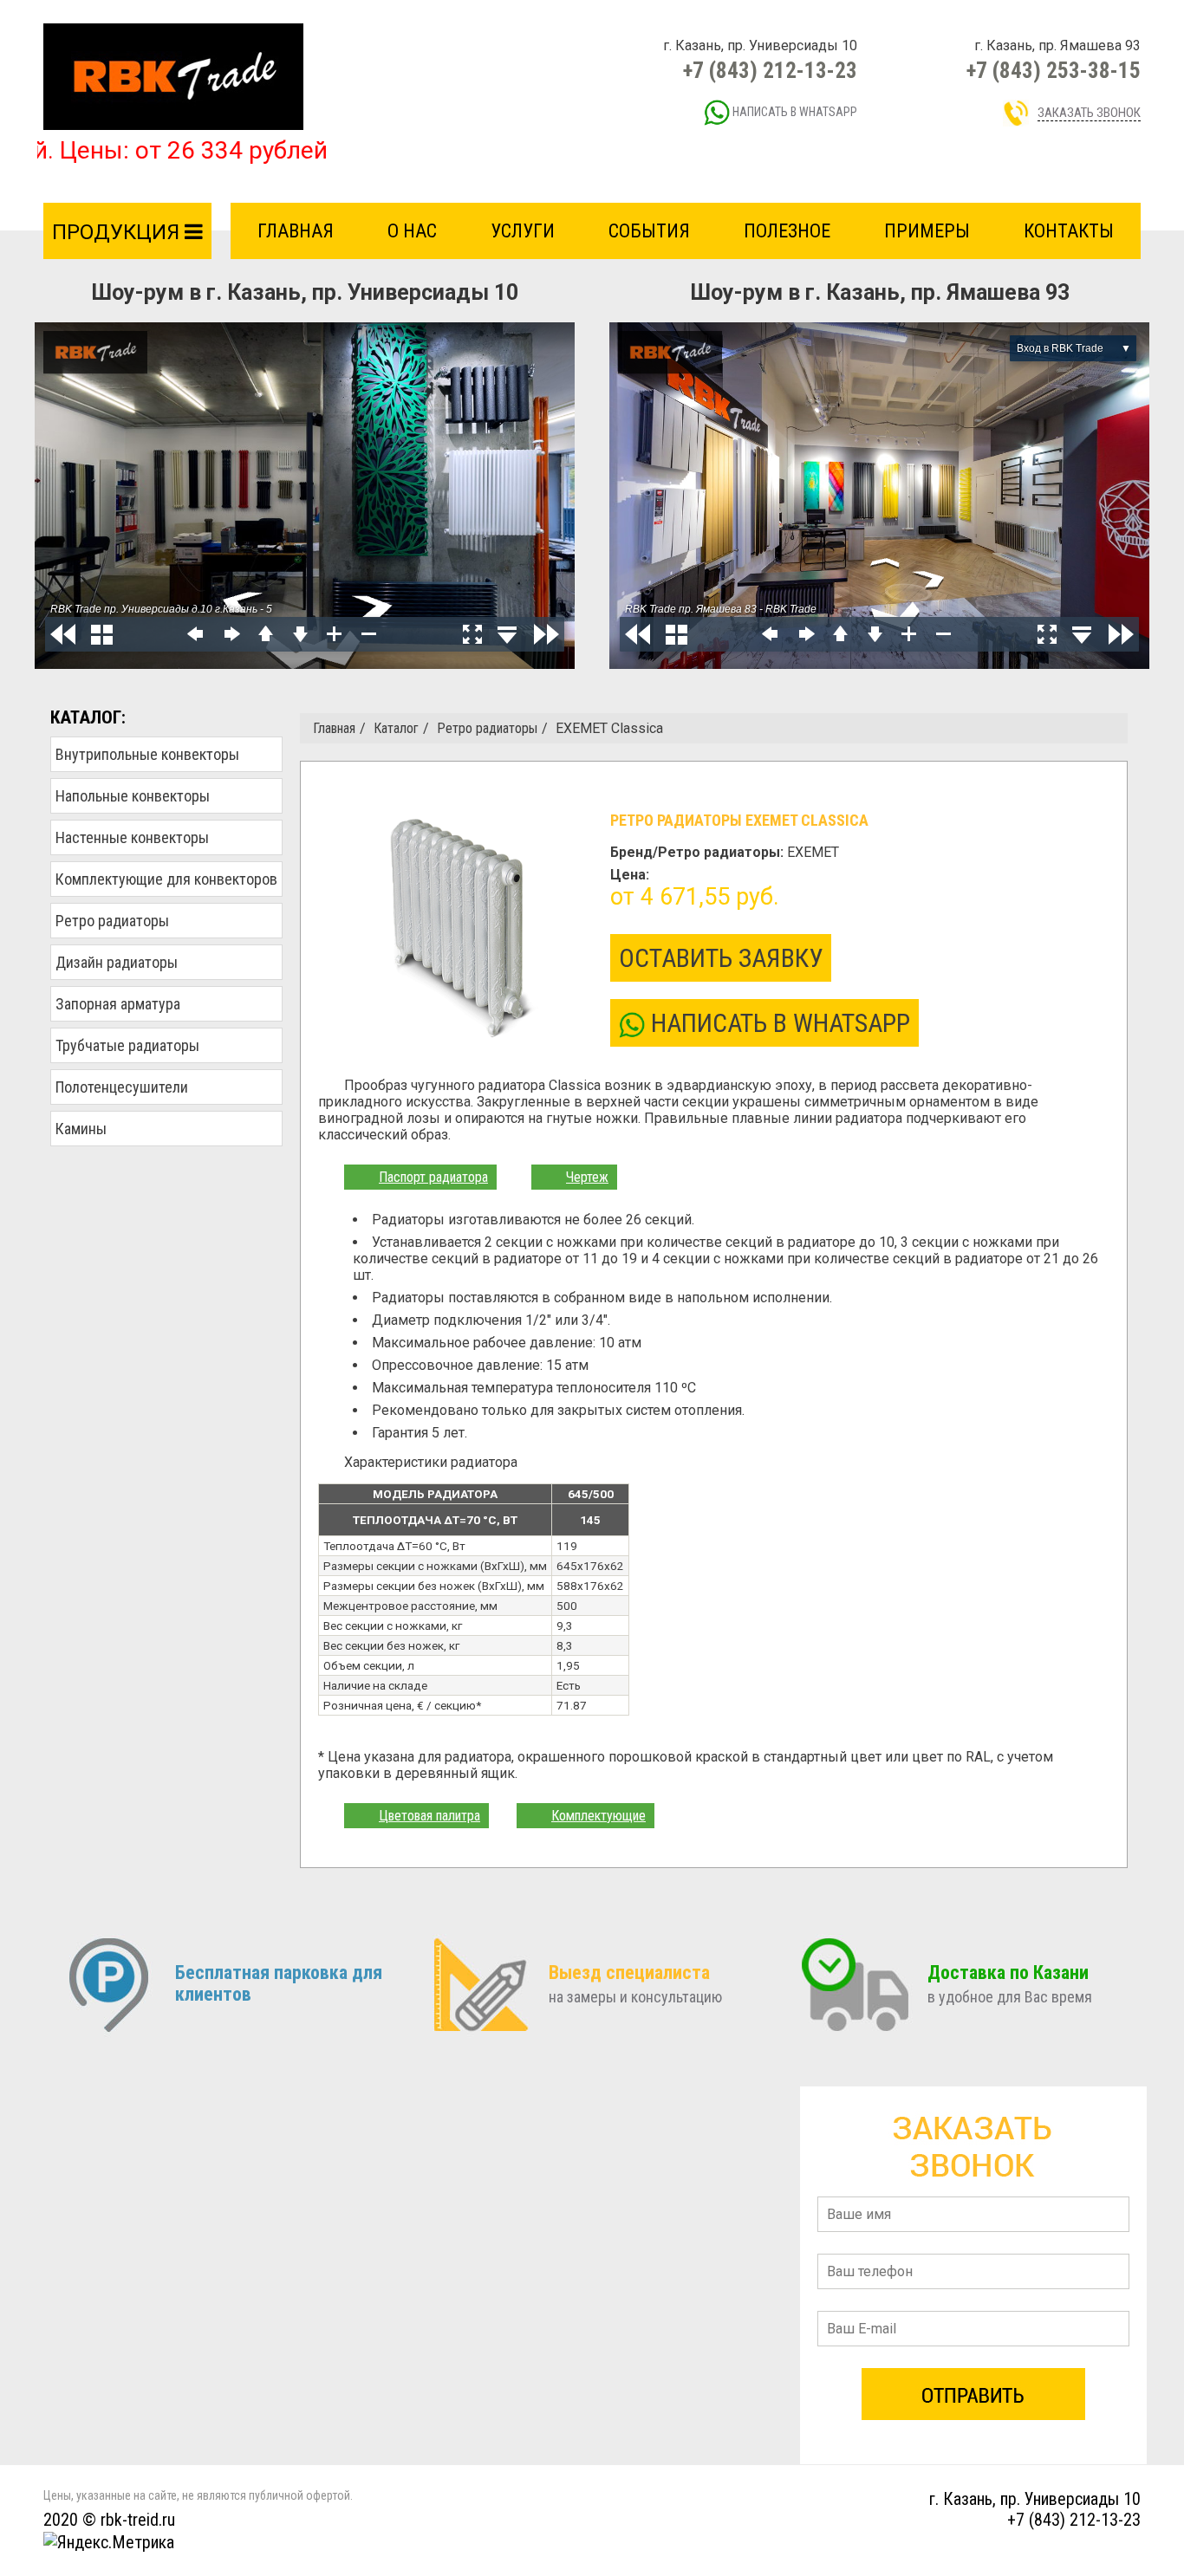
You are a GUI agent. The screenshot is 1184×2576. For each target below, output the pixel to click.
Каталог (396, 728)
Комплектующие (599, 1816)
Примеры (927, 231)
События (649, 231)
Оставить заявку (721, 958)
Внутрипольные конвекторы (147, 754)
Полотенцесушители (122, 1087)
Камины (81, 1129)
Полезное (787, 231)
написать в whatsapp (794, 112)
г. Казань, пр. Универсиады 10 (1035, 2499)
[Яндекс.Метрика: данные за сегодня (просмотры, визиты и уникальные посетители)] (109, 2542)
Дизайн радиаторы (117, 962)
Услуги (523, 231)
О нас (412, 231)
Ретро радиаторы (112, 921)
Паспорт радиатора (433, 1177)
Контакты (1069, 231)
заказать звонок (1089, 113)
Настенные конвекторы (132, 837)
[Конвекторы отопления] (173, 76)
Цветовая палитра (429, 1816)
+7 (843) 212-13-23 (770, 71)
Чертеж (587, 1177)
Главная (296, 231)
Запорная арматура (118, 1004)
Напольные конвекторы (133, 796)
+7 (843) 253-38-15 (1054, 71)
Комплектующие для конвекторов (166, 879)
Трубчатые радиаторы (127, 1045)
